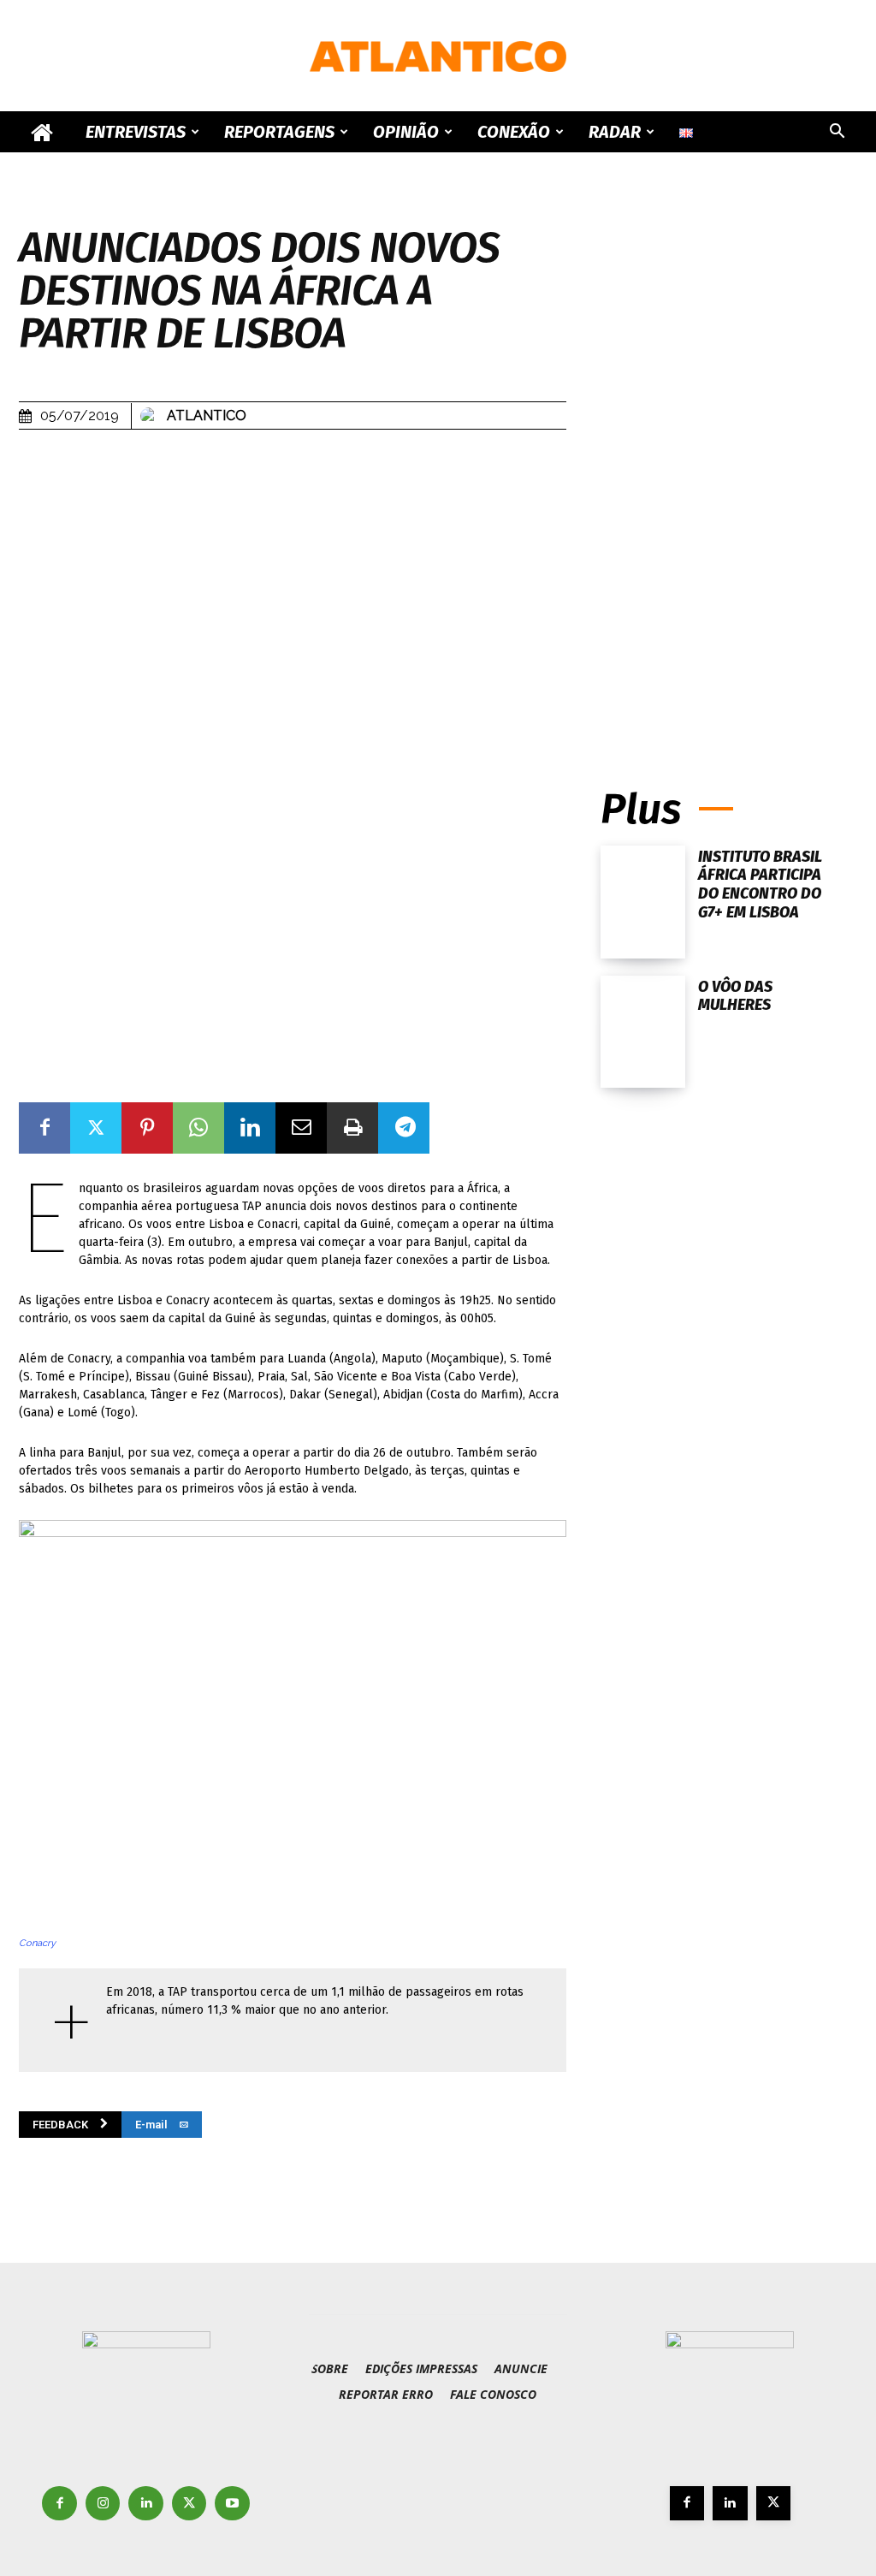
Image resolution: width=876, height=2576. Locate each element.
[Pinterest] (147, 1128)
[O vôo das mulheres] (643, 1032)
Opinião (406, 132)
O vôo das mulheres (735, 996)
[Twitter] (96, 1128)
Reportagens (279, 132)
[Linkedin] (250, 1128)
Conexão (514, 132)
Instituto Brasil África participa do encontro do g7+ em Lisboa (760, 884)
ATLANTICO (207, 415)
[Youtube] (232, 2504)
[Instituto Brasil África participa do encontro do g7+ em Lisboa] (643, 902)
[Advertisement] (729, 588)
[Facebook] (44, 1128)
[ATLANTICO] (438, 56)
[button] (837, 133)
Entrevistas (136, 132)
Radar (615, 132)
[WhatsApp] (198, 1128)
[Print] (352, 1128)
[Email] (301, 1128)
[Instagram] (103, 2504)
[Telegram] (404, 1128)
